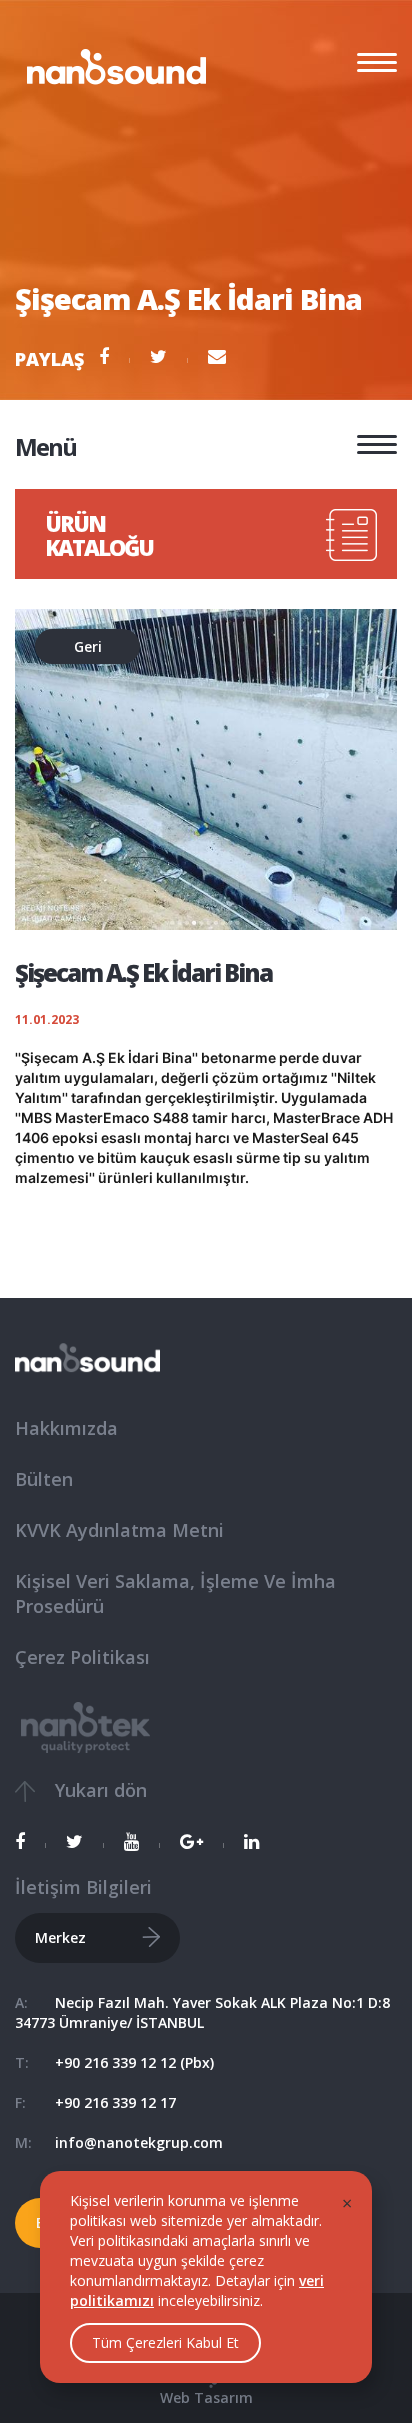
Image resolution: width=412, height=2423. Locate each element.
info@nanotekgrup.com (139, 2142)
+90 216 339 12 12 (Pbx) (134, 2062)
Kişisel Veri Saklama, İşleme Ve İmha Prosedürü (175, 1594)
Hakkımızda (66, 1428)
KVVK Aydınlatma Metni (119, 1530)
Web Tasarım (206, 2397)
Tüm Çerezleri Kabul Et (165, 2342)
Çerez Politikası (82, 1657)
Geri (88, 646)
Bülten (44, 1479)
